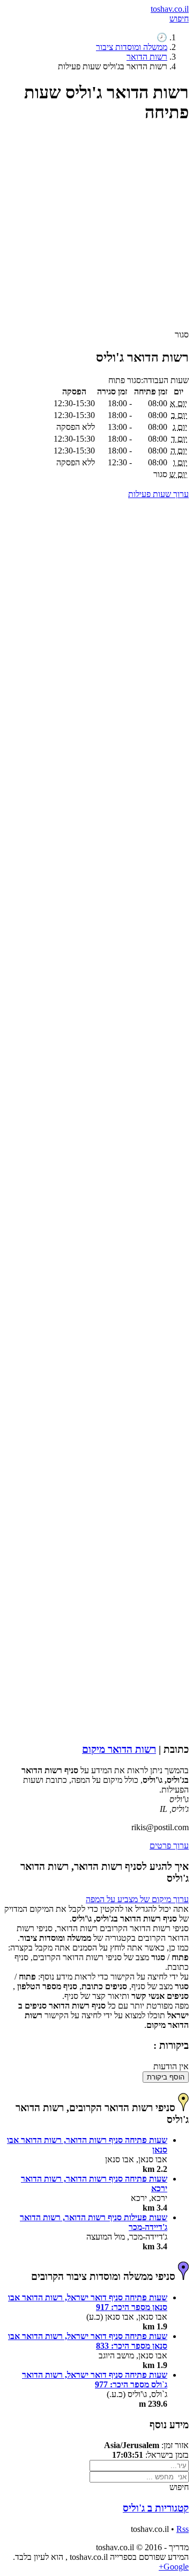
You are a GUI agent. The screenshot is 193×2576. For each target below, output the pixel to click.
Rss (183, 2529)
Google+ (174, 2567)
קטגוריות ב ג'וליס (156, 2508)
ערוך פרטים (169, 1845)
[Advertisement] (96, 231)
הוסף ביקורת (166, 2077)
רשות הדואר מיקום (119, 1749)
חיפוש (179, 19)
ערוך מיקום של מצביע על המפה (137, 1899)
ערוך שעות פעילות (158, 494)
